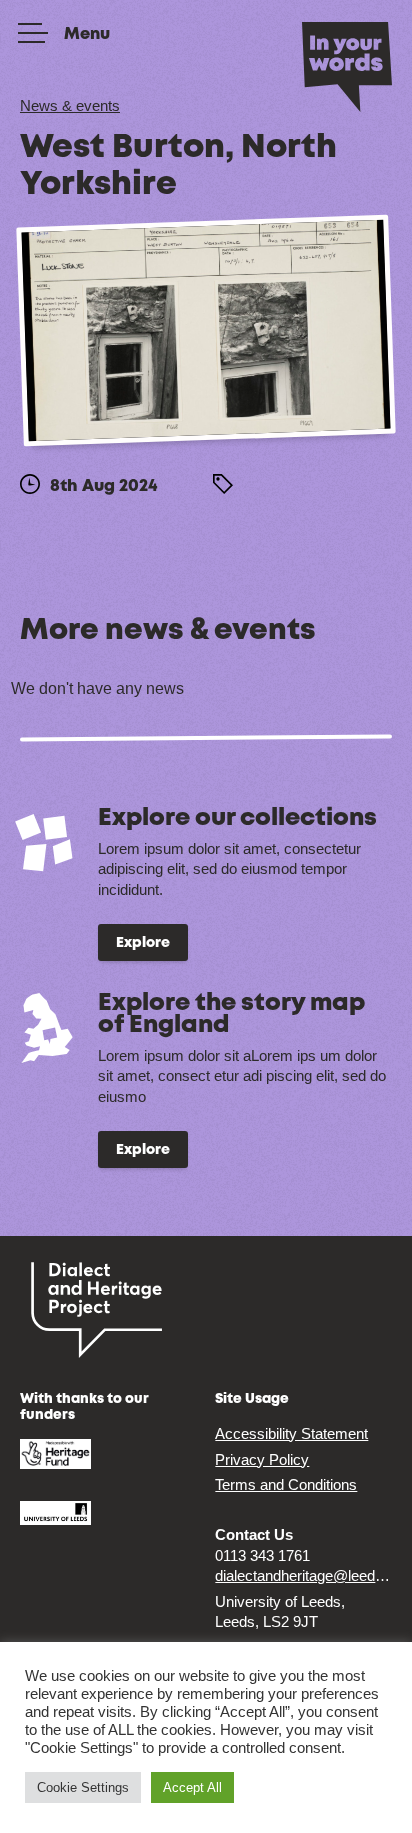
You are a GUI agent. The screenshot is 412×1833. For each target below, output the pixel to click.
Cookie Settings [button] (83, 1787)
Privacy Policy (262, 1459)
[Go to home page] (347, 65)
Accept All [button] (192, 1787)
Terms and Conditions (286, 1484)
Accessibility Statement (291, 1433)
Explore (143, 943)
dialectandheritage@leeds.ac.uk (303, 1575)
